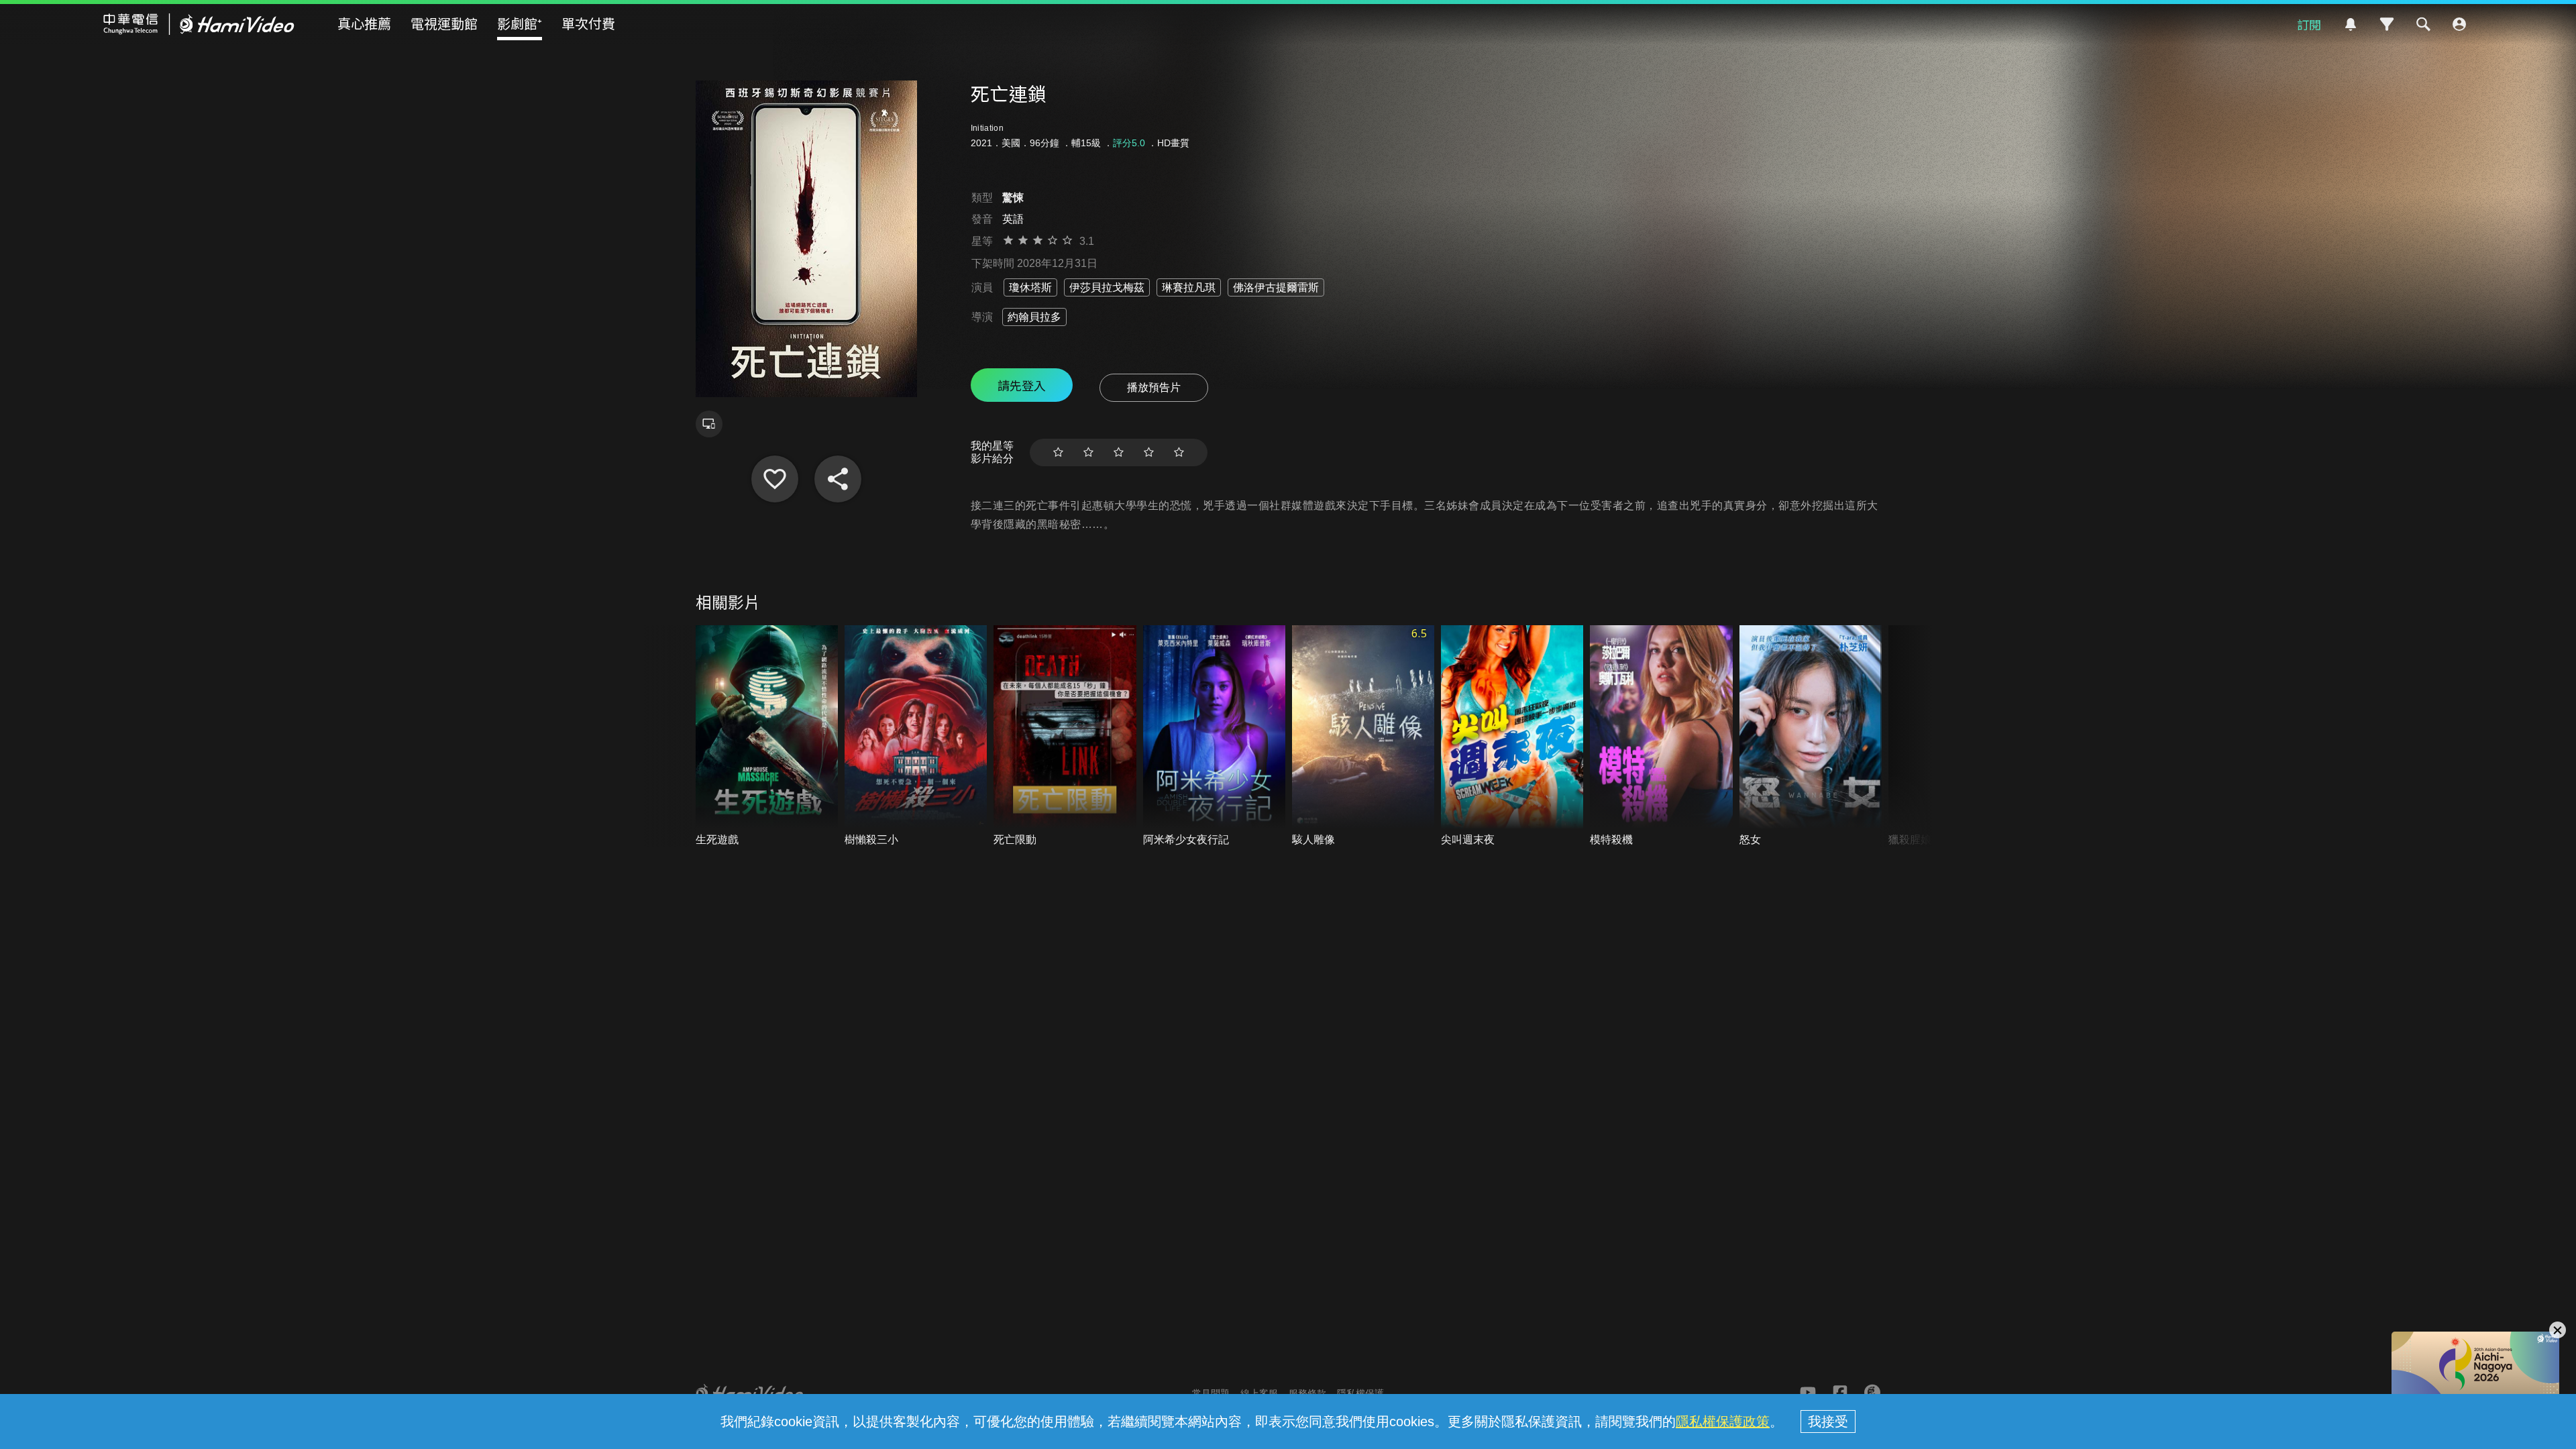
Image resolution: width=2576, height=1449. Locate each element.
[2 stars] (1088, 452)
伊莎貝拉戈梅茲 (1107, 287)
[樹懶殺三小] (916, 736)
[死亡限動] (1065, 736)
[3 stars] (1119, 452)
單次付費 (588, 23)
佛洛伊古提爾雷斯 (1276, 287)
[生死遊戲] (767, 736)
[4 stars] (1149, 452)
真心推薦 (364, 23)
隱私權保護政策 (1723, 1421)
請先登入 (1022, 385)
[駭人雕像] (1363, 736)
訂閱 (2309, 24)
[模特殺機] (1661, 736)
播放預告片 (1154, 387)
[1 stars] (1058, 452)
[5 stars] (1179, 452)
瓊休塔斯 (1030, 287)
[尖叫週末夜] (1512, 736)
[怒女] (1811, 736)
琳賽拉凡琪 (1189, 287)
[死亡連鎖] (775, 479)
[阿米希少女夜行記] (1214, 736)
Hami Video (199, 24)
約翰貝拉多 (1034, 317)
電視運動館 (444, 23)
